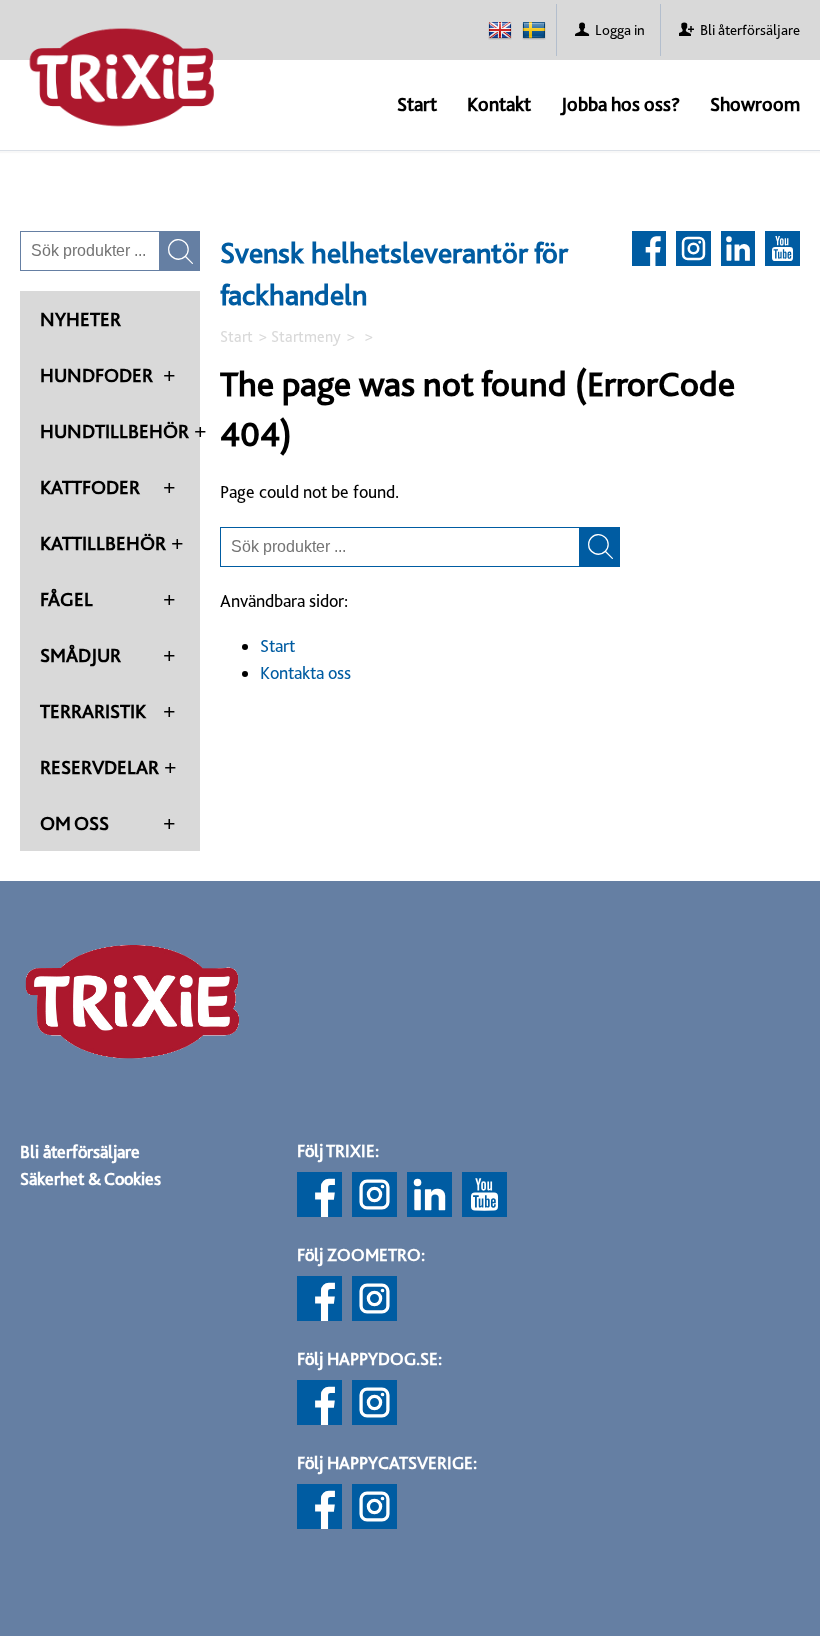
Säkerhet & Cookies (90, 1178)
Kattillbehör (103, 543)
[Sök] (600, 547)
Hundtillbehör (114, 431)
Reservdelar (99, 767)
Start (417, 104)
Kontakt (499, 104)
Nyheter (80, 319)
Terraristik (93, 711)
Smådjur (80, 655)
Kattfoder (90, 487)
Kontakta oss (305, 672)
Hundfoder (96, 375)
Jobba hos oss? (620, 104)
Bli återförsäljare (80, 1151)
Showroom (755, 104)
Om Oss (74, 823)
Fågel (66, 599)
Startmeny (306, 336)
